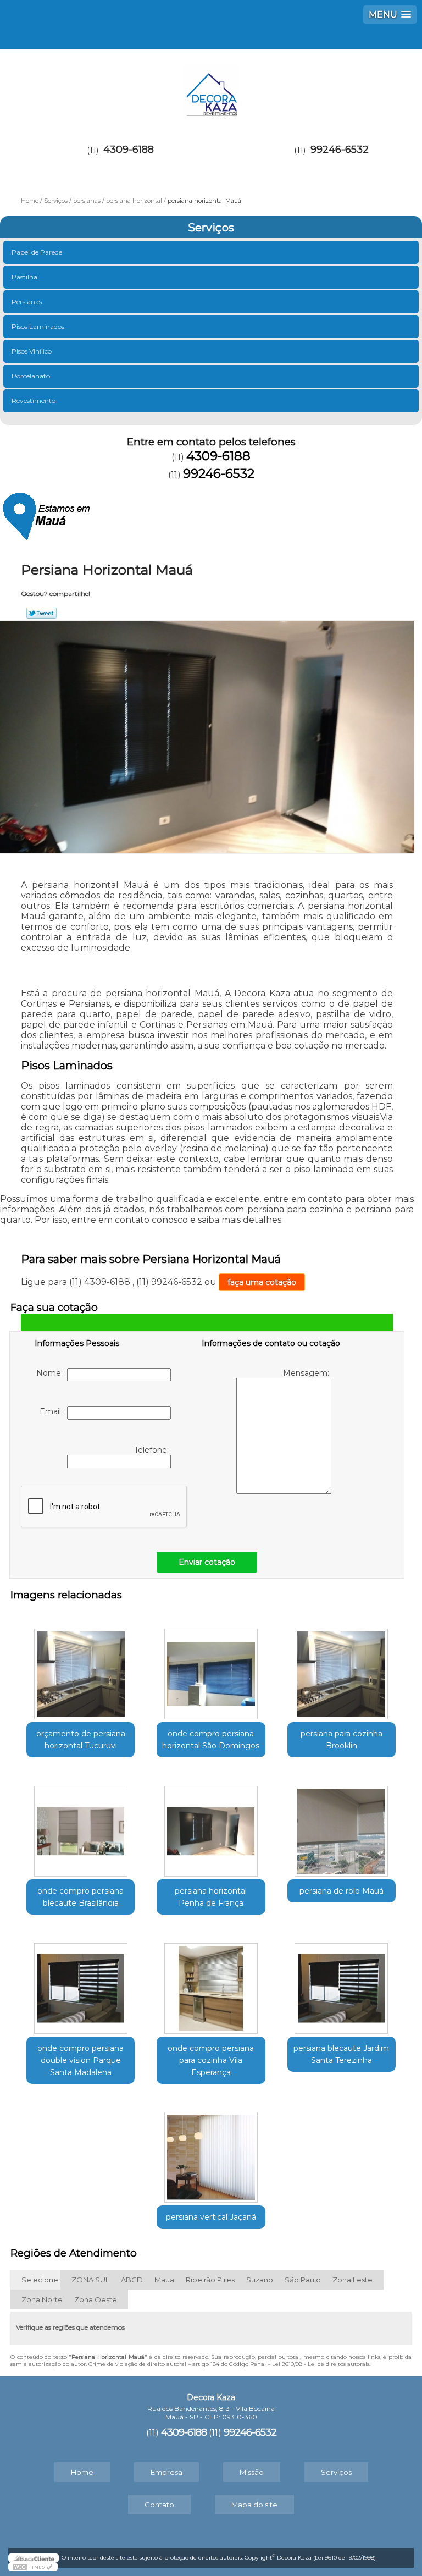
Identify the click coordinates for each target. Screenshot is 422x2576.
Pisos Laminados (38, 326)
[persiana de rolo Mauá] (342, 1825)
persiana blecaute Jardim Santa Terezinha (341, 2054)
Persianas (27, 302)
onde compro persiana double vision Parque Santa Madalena (80, 2060)
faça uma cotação (262, 1282)
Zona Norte (42, 2299)
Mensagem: (307, 1373)
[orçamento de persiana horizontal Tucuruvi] (80, 1668)
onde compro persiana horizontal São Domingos (211, 1740)
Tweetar (41, 613)
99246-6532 (340, 150)
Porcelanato (31, 376)
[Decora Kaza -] (211, 87)
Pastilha (24, 277)
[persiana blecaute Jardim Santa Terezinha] (342, 1983)
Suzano (260, 2280)
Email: (53, 1411)
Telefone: (152, 1450)
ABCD (132, 2280)
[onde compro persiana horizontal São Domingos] (211, 1668)
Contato (159, 2505)
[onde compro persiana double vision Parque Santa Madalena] (80, 1983)
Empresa (166, 2472)
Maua (164, 2280)
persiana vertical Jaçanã (211, 2217)
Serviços (211, 228)
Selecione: (41, 2280)
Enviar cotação (207, 1562)
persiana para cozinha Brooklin (342, 1740)
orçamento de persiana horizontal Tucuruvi (81, 1740)
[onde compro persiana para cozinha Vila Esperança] (211, 1983)
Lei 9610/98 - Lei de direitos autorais (321, 2364)
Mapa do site (254, 2505)
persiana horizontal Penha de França (211, 1897)
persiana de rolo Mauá (342, 1891)
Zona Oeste (96, 2299)
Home (82, 2472)
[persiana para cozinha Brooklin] (342, 1668)
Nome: (52, 1373)
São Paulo (303, 2280)
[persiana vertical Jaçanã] (211, 2152)
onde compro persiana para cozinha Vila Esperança (211, 2060)
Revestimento (34, 401)
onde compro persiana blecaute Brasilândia (80, 1897)
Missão (252, 2472)
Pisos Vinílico (32, 351)
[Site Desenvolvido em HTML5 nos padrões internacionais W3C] (33, 2567)
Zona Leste (352, 2280)
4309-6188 (129, 150)
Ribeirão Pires (210, 2280)
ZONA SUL (90, 2280)
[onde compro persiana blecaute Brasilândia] (80, 1825)
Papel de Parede (37, 252)
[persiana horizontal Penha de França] (211, 1825)
